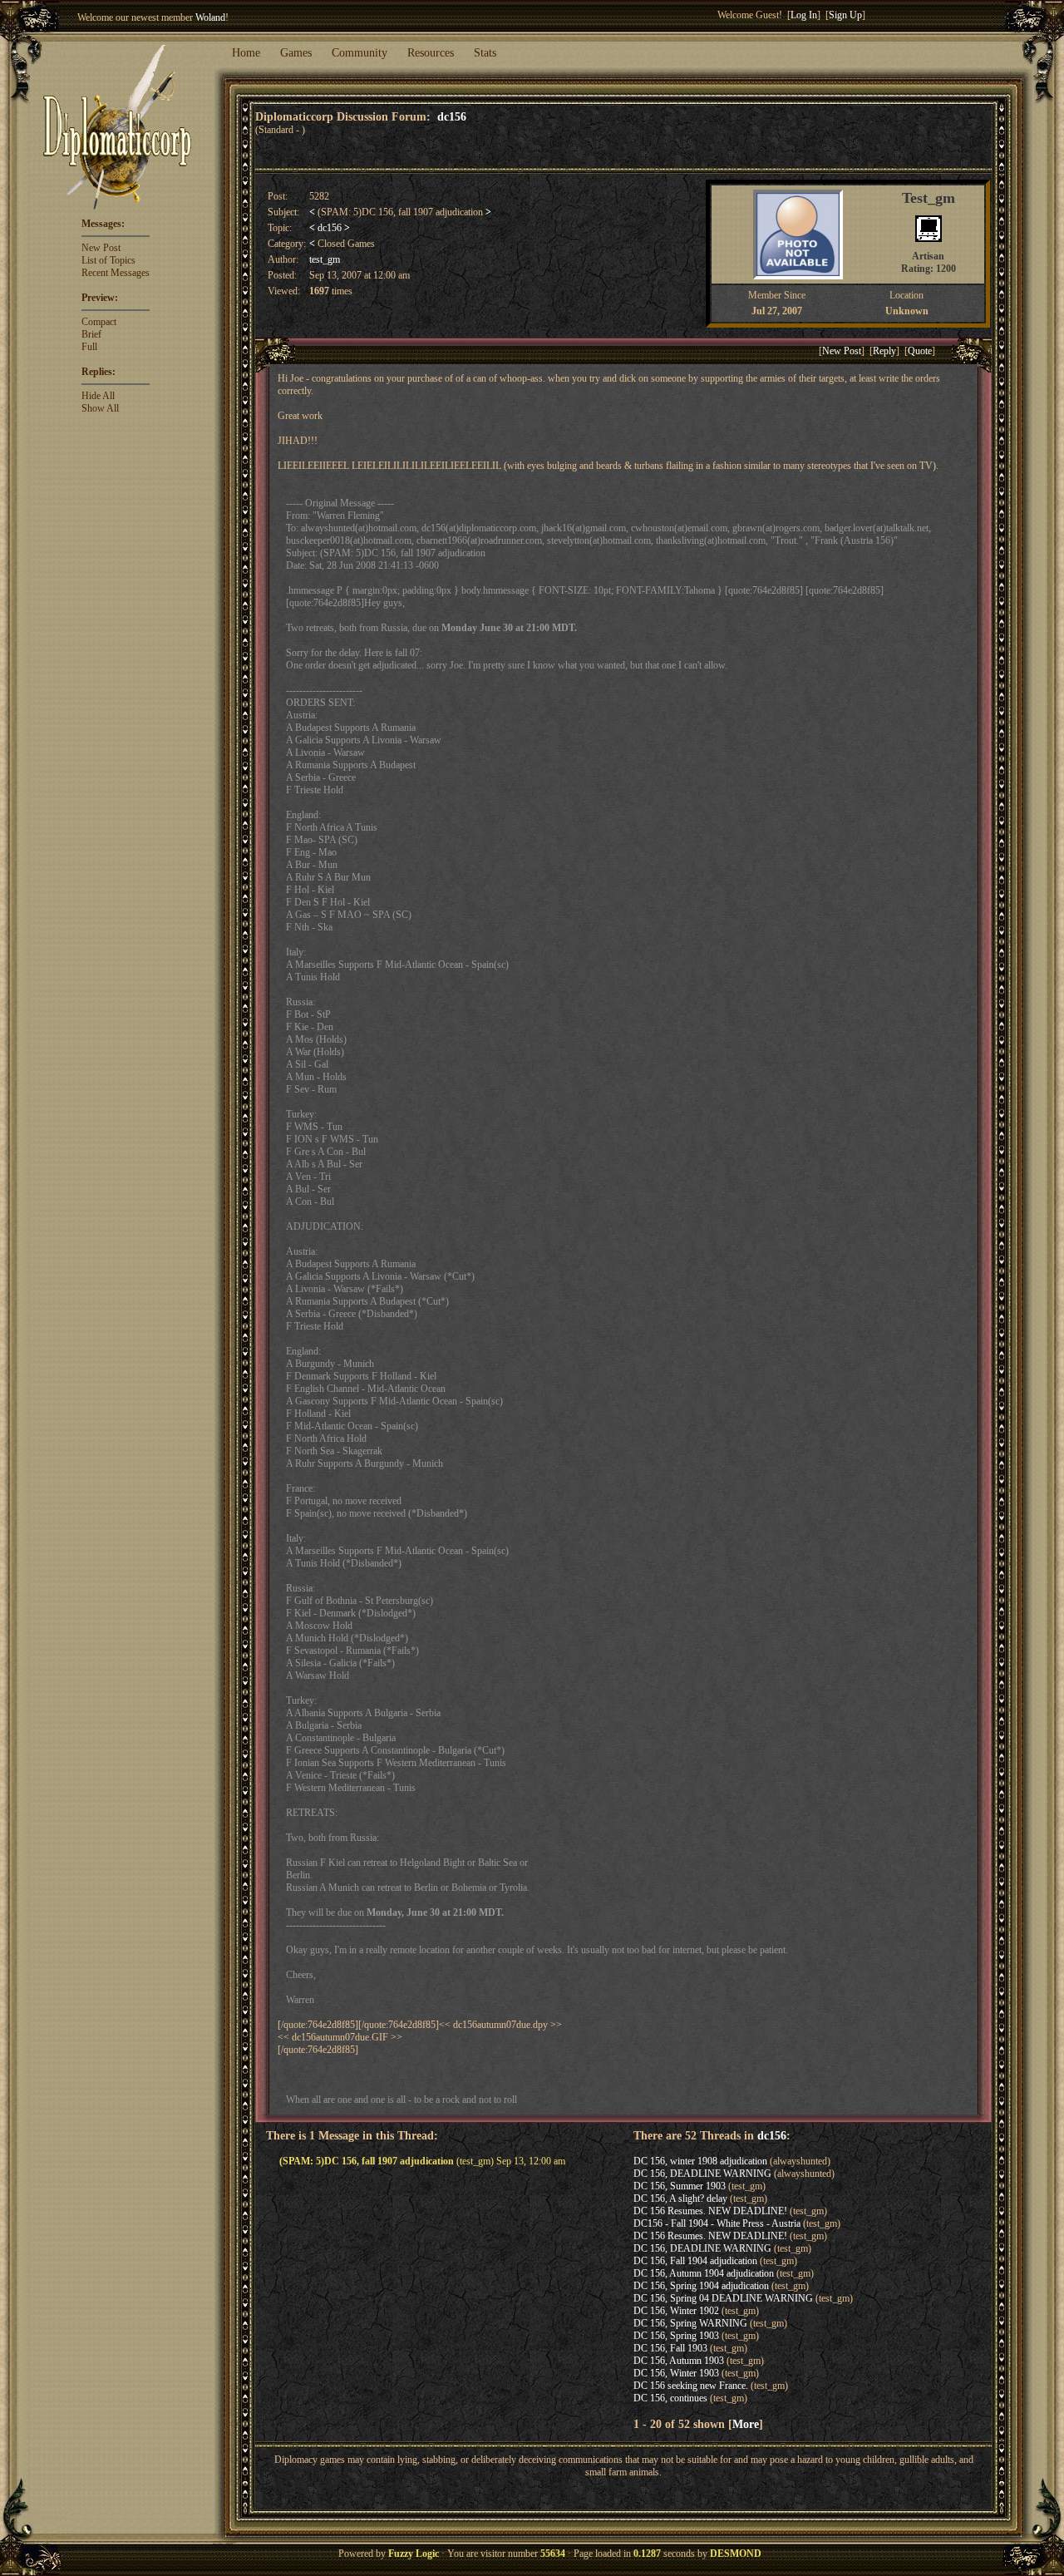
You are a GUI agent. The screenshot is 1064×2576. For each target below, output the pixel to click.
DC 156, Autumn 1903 (679, 2361)
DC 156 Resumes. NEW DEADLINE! (710, 2211)
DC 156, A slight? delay (680, 2198)
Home (246, 53)
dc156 (452, 116)
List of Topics (108, 260)
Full (89, 347)
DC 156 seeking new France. (691, 2386)
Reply (884, 351)
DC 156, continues (670, 2398)
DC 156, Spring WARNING (690, 2323)
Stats (485, 53)
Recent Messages (116, 273)
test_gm (325, 259)
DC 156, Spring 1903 (676, 2336)
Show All (100, 408)
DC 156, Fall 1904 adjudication (695, 2261)
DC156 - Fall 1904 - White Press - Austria (717, 2223)
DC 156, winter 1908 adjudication (700, 2161)
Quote (920, 351)
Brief (91, 334)
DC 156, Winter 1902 (676, 2311)
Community (360, 53)
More (746, 2424)
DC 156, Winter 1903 (676, 2373)
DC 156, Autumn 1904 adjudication (704, 2273)
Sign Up (845, 15)
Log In (804, 15)
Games (296, 53)
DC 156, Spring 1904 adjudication (701, 2286)
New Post (101, 248)
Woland (210, 17)
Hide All (98, 396)
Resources (431, 53)
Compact (99, 322)
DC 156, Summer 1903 (680, 2186)
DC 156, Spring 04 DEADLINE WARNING (723, 2298)
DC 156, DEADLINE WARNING (702, 2174)
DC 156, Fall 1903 (670, 2348)
